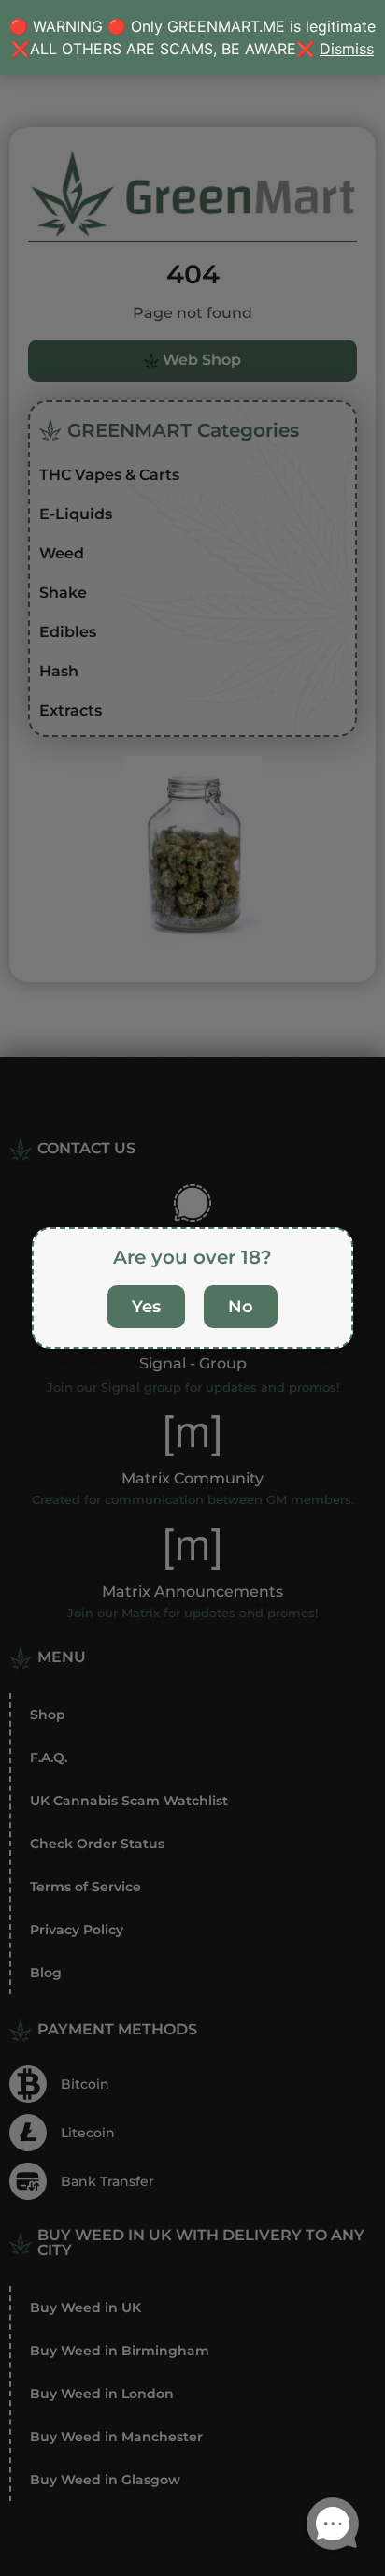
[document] (192, 1288)
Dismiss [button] (347, 49)
